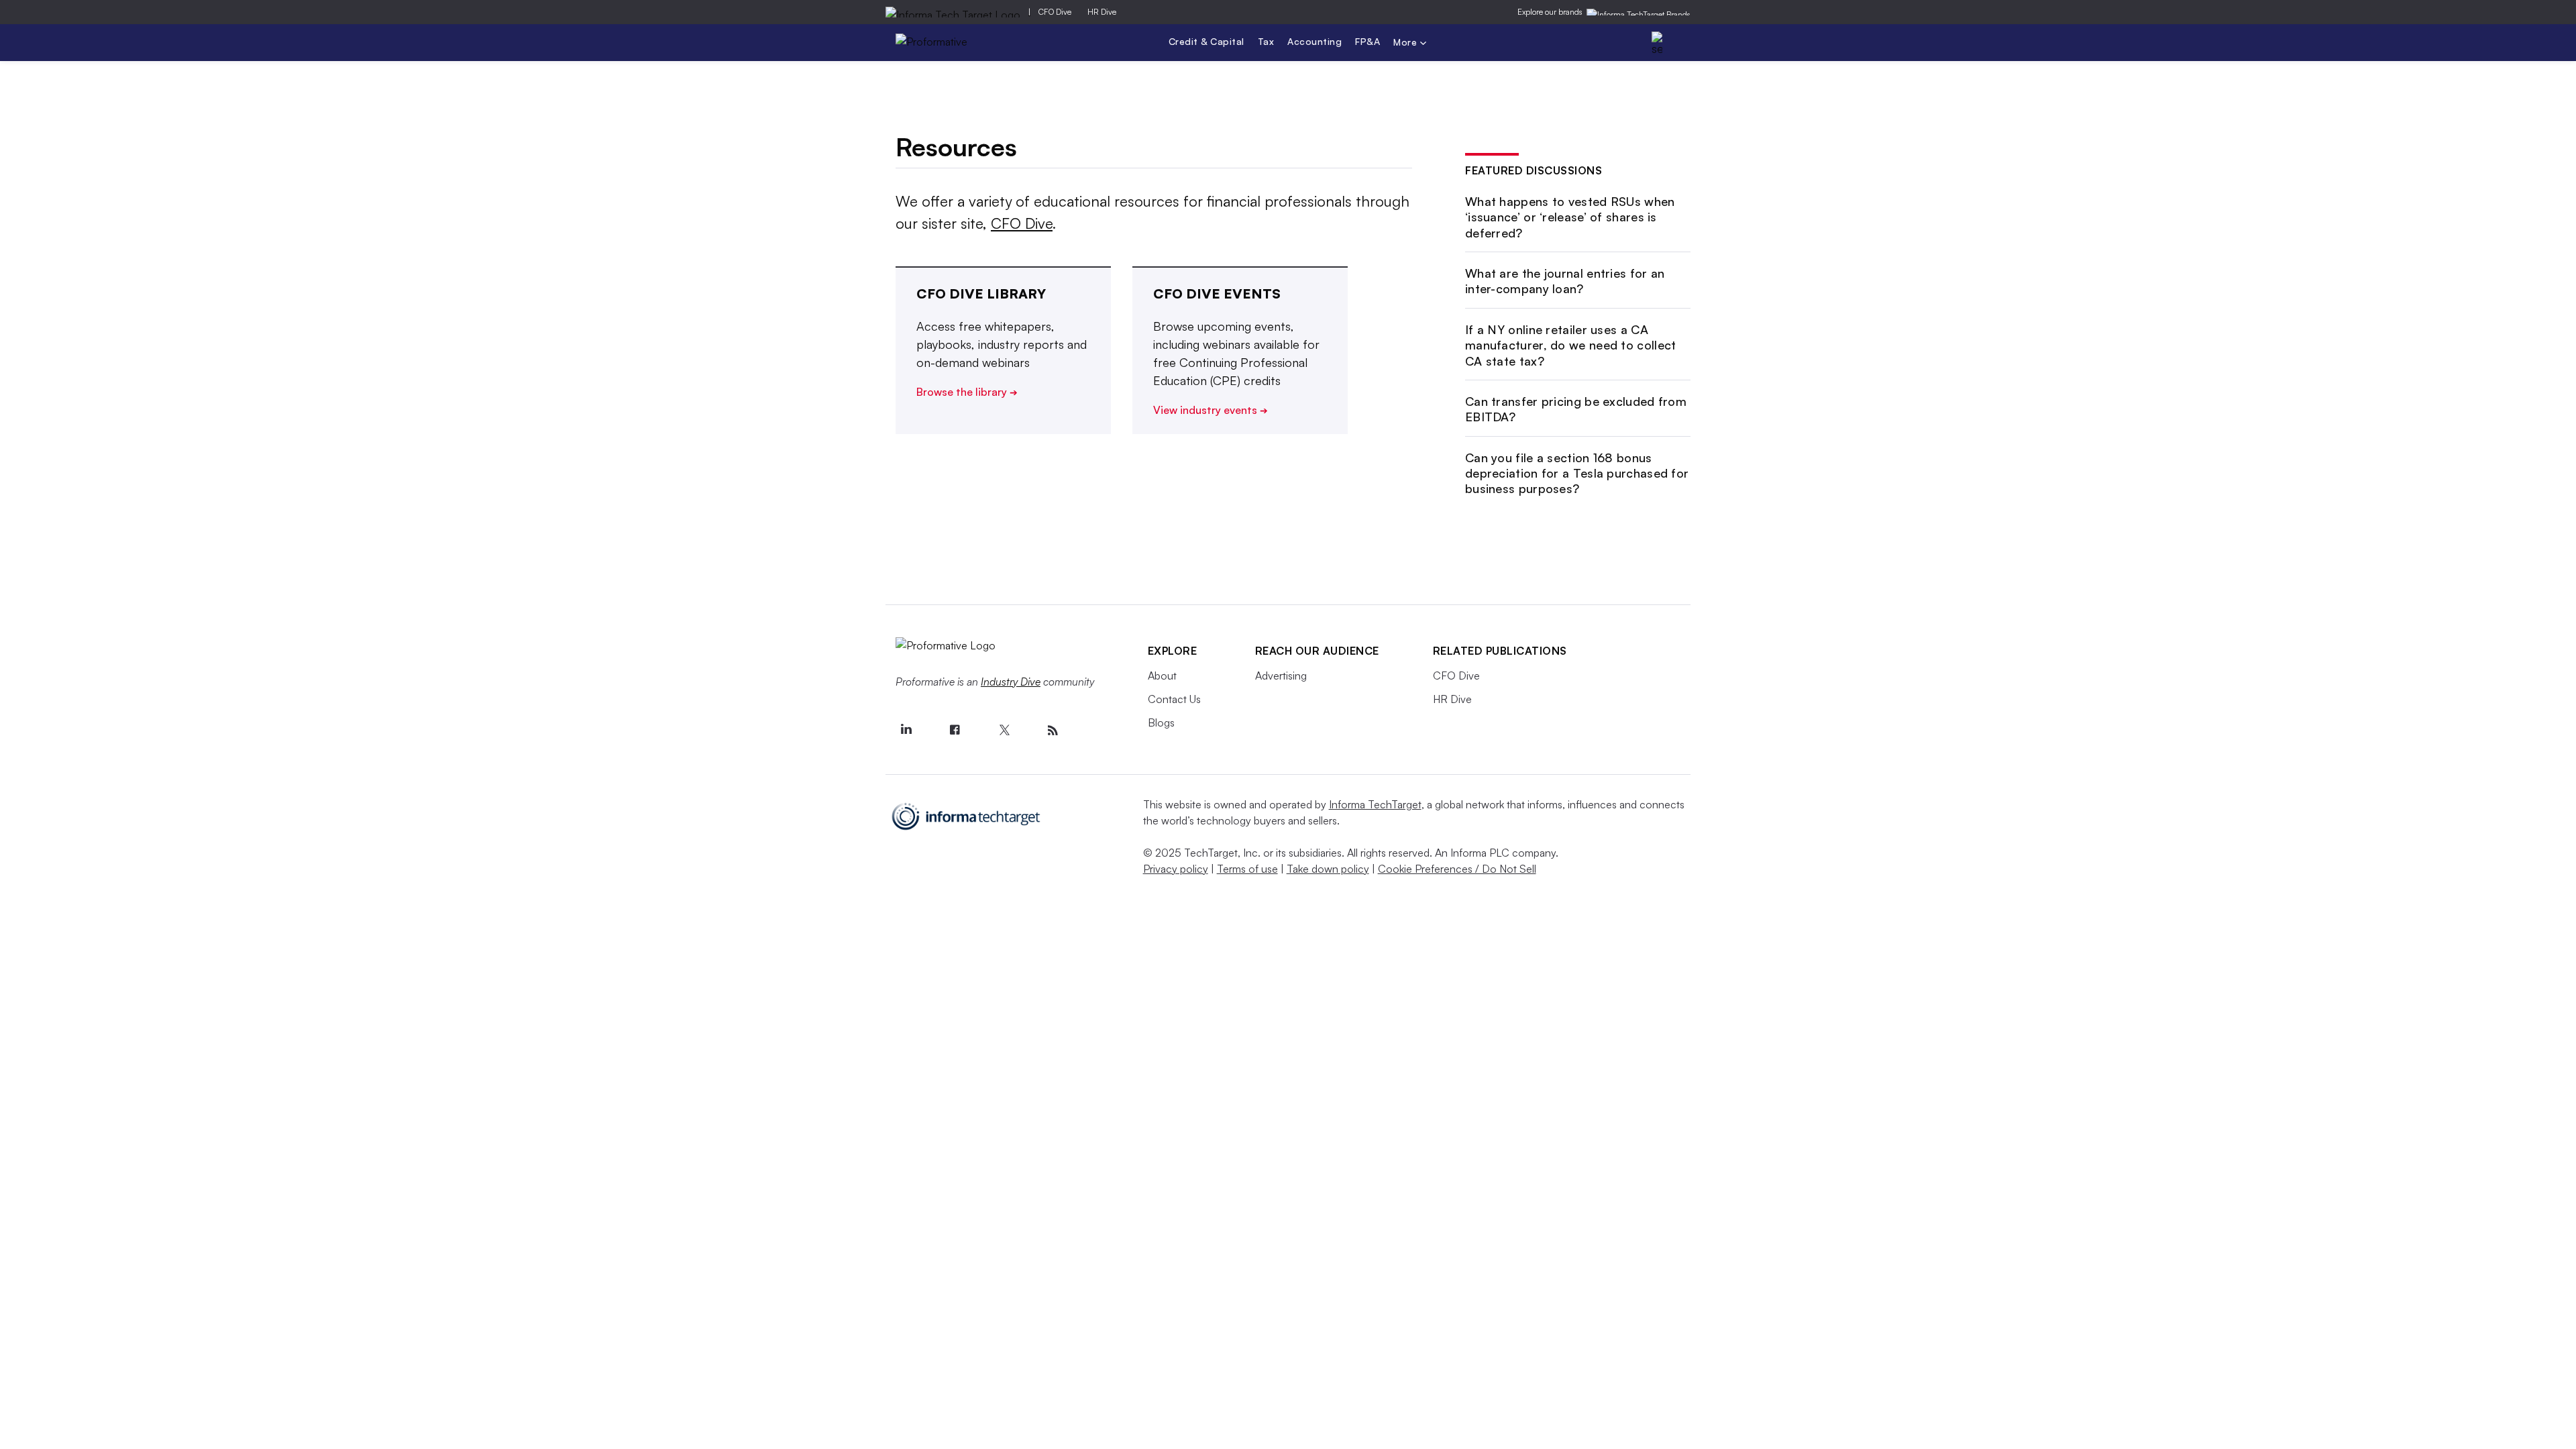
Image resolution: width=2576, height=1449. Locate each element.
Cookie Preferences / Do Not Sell (1457, 869)
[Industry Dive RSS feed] (1053, 731)
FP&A (1367, 41)
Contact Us (1174, 699)
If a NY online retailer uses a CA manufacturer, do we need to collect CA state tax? (1571, 345)
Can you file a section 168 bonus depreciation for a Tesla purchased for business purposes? (1577, 473)
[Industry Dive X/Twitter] (1004, 731)
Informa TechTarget (1375, 804)
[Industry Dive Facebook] (955, 731)
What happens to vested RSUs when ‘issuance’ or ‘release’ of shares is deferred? (1570, 217)
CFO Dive (1055, 12)
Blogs (1161, 722)
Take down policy (1328, 869)
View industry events (1211, 410)
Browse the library (967, 392)
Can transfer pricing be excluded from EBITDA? (1576, 409)
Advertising (1281, 676)
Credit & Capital (1206, 41)
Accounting (1314, 41)
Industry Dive (1011, 682)
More (1407, 43)
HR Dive (1102, 12)
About (1162, 676)
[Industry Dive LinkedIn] (906, 731)
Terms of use (1247, 869)
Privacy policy (1176, 869)
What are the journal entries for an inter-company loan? (1565, 281)
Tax (1266, 41)
